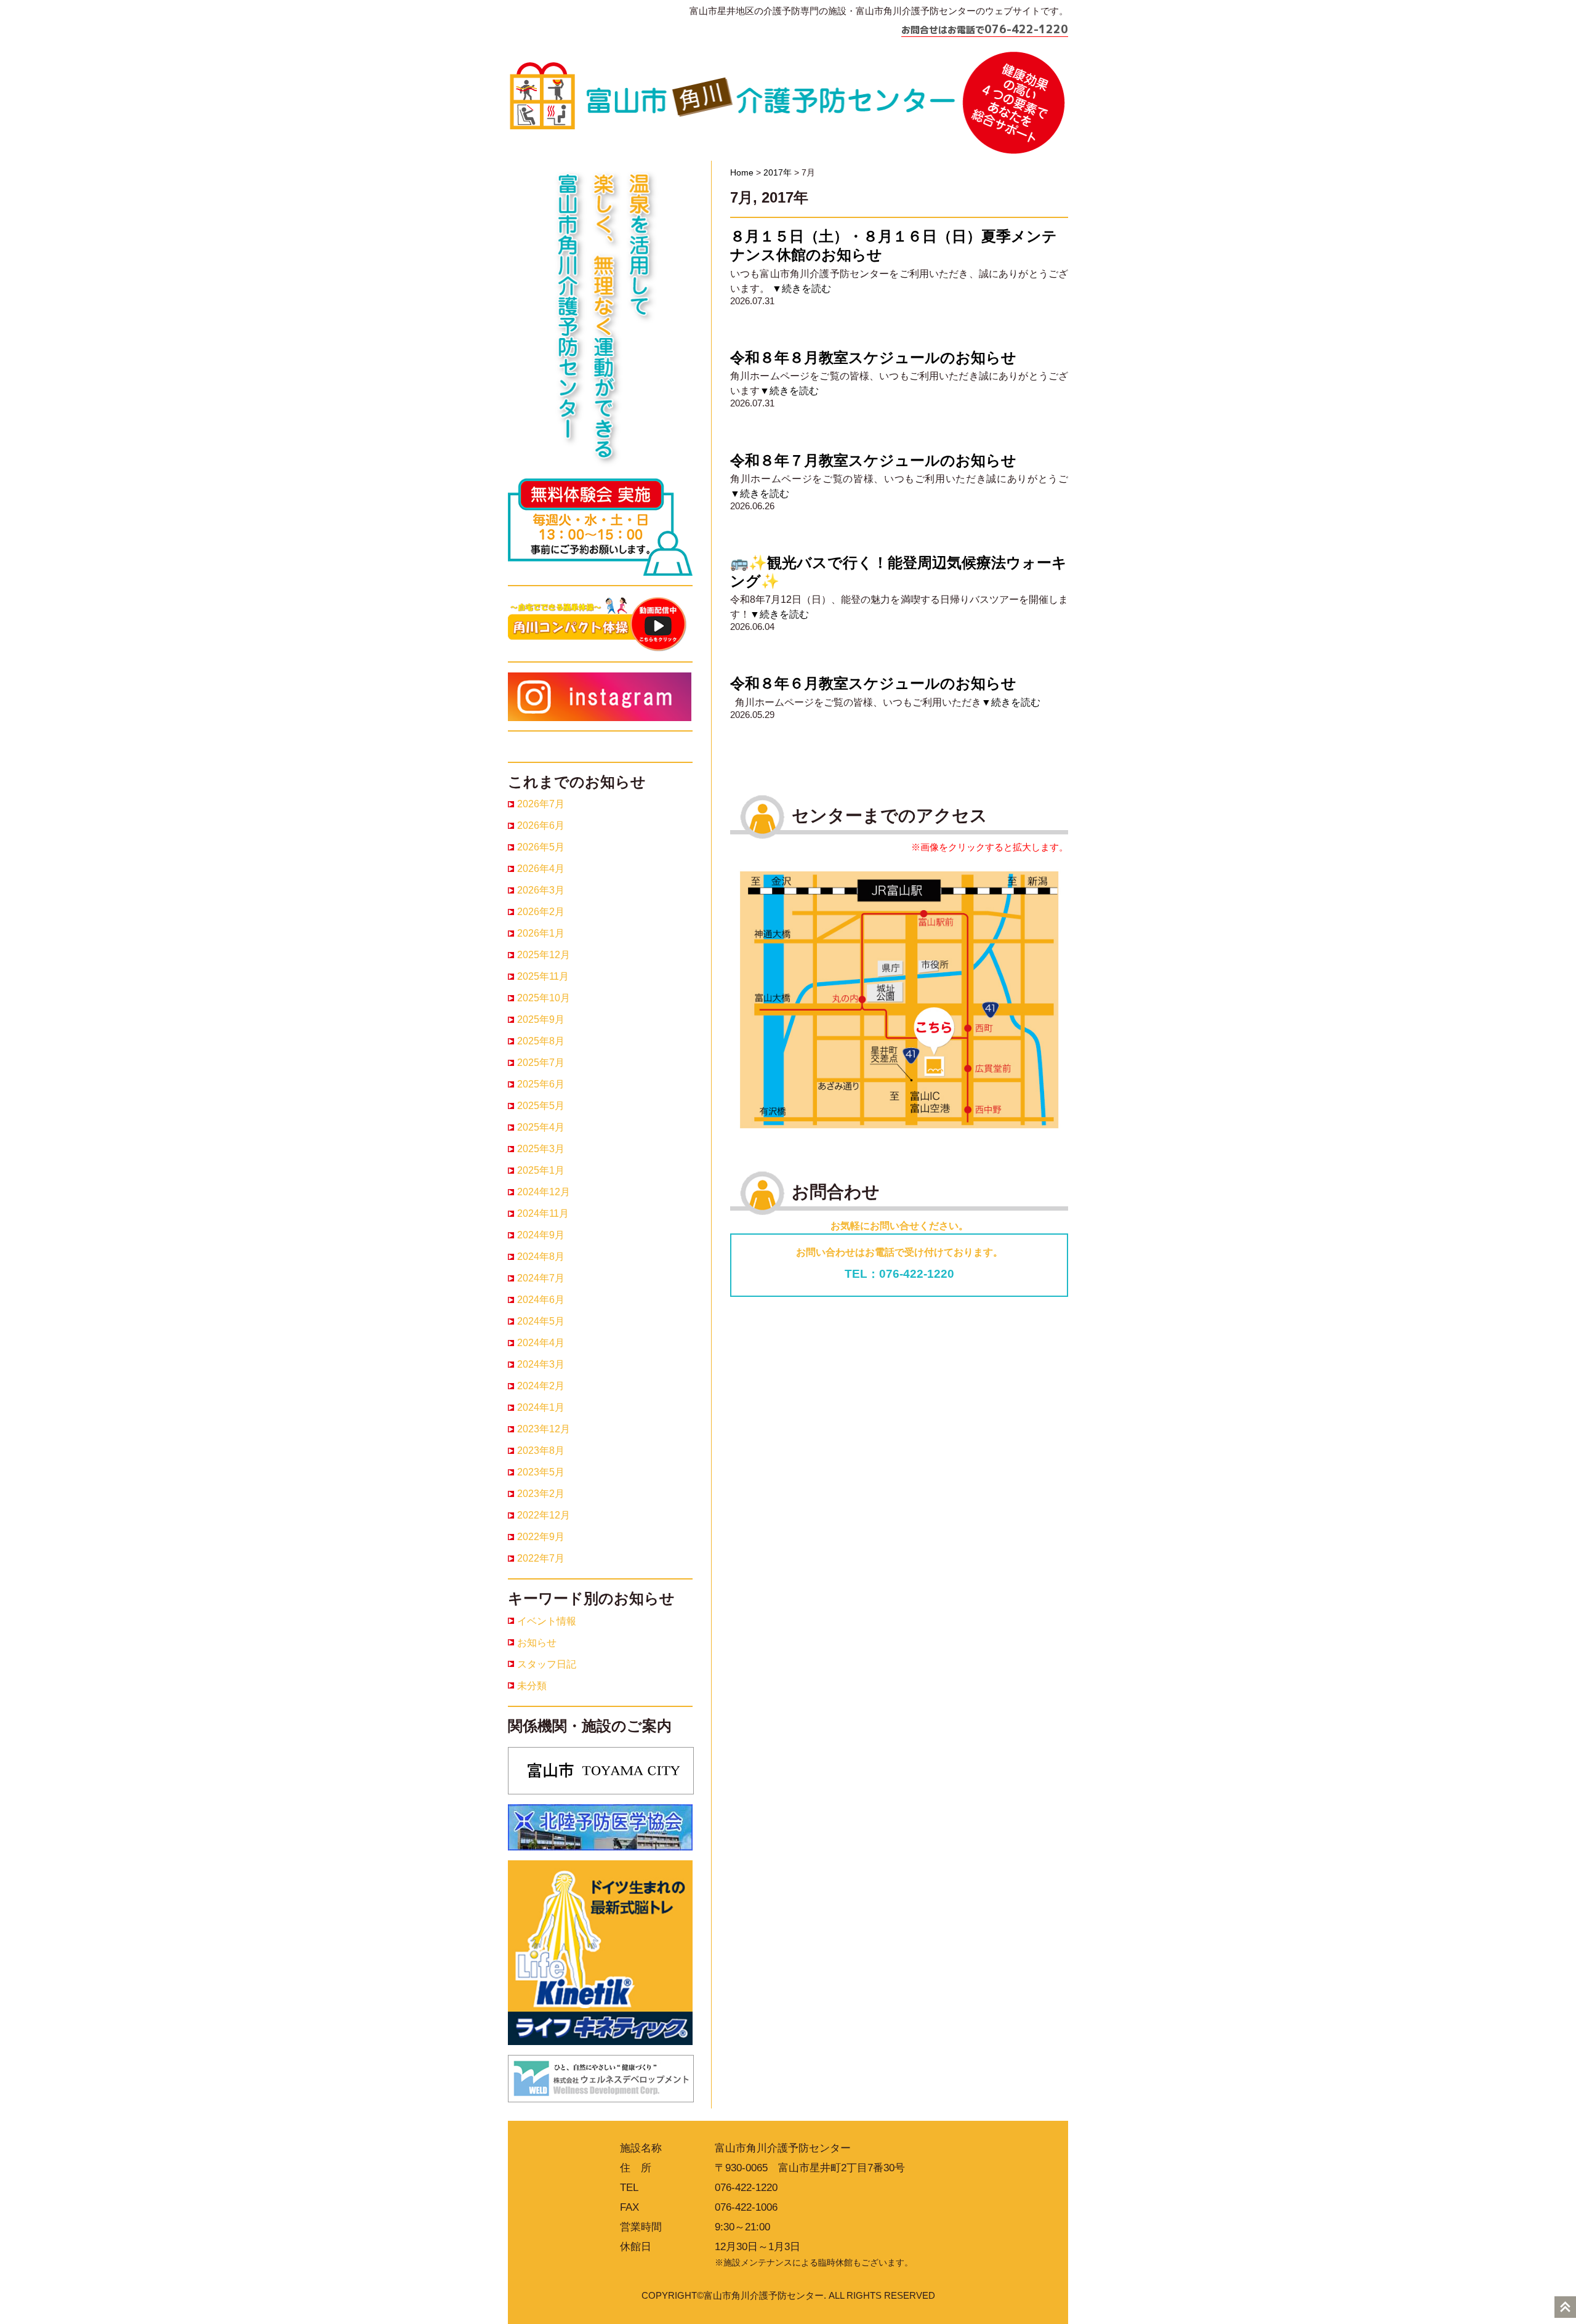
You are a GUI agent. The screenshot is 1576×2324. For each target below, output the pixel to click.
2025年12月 (544, 955)
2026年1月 (541, 933)
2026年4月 (541, 869)
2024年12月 (544, 1192)
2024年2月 (541, 1386)
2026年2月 (541, 912)
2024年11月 (543, 1213)
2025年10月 (544, 998)
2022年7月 (541, 1558)
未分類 (532, 1686)
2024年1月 (541, 1407)
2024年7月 (541, 1278)
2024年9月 (541, 1235)
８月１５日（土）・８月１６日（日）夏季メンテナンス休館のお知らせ (894, 245)
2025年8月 (541, 1041)
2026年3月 (541, 890)
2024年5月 (541, 1321)
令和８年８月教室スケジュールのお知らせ (873, 357)
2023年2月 (541, 1494)
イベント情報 (547, 1621)
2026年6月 (541, 825)
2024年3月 (541, 1364)
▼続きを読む (802, 288)
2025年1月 (541, 1170)
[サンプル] (899, 999)
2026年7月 (541, 804)
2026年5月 (541, 847)
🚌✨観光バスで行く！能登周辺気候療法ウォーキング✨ (899, 572)
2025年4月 (541, 1127)
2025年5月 (541, 1106)
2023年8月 (541, 1450)
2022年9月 (541, 1537)
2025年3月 (541, 1149)
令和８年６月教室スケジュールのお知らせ (873, 683)
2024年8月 (541, 1257)
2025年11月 (543, 976)
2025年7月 (541, 1063)
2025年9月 (541, 1019)
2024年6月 (541, 1300)
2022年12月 (544, 1515)
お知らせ (537, 1643)
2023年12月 (544, 1429)
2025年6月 (541, 1084)
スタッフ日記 (547, 1664)
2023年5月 (541, 1472)
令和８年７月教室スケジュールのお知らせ (873, 460)
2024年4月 (541, 1343)
